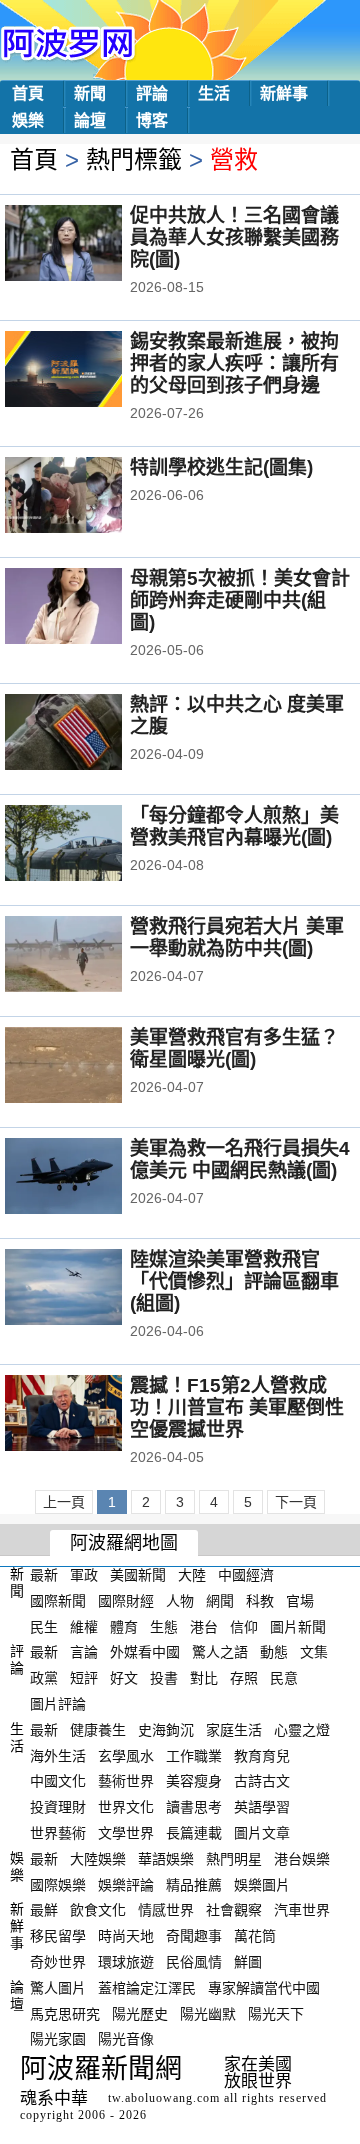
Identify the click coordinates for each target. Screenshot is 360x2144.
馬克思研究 (65, 2013)
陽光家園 (58, 2039)
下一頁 (296, 1502)
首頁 (28, 93)
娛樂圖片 (262, 1884)
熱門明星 (234, 1859)
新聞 (90, 93)
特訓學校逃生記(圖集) (221, 467)
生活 (214, 93)
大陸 (192, 1575)
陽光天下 (276, 2013)
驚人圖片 (58, 1988)
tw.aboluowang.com (164, 2098)
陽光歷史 (140, 2013)
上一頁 (64, 1502)
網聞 (220, 1601)
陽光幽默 (208, 2013)
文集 (314, 1652)
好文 (124, 1678)
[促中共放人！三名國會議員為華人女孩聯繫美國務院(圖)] (90, 245)
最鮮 (44, 1910)
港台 (204, 1626)
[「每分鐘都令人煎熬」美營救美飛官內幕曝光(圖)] (90, 845)
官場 (300, 1601)
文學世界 (126, 1833)
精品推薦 (194, 1884)
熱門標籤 (134, 159)
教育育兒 (262, 1755)
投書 (164, 1678)
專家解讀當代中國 (264, 1988)
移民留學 (58, 1936)
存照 (244, 1678)
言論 (84, 1652)
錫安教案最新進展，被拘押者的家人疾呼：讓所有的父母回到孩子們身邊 (234, 363)
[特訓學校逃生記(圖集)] (90, 497)
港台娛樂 (302, 1859)
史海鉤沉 (166, 1730)
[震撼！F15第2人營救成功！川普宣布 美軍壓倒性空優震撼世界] (90, 1415)
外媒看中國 (145, 1652)
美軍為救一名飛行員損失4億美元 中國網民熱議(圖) (240, 1159)
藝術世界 (126, 1781)
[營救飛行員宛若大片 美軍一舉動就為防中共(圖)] (90, 956)
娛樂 (28, 120)
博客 (152, 120)
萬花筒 (255, 1936)
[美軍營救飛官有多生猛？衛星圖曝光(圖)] (90, 1067)
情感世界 (166, 1910)
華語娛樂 (166, 1859)
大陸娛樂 (98, 1859)
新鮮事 (284, 93)
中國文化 (58, 1781)
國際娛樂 (58, 1884)
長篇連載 (194, 1833)
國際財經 (126, 1601)
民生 (44, 1626)
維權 (84, 1626)
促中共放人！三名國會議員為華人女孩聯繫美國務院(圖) (234, 237)
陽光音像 (126, 2039)
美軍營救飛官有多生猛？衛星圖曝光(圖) (234, 1048)
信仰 (244, 1626)
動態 (274, 1652)
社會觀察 (234, 1910)
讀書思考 (194, 1807)
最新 (44, 1575)
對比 (204, 1678)
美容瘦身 (194, 1781)
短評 (84, 1678)
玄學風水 (126, 1755)
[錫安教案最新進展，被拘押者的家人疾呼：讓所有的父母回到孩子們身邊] (90, 371)
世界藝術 (58, 1833)
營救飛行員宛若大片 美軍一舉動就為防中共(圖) (237, 937)
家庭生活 (234, 1730)
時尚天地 (126, 1936)
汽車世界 (302, 1910)
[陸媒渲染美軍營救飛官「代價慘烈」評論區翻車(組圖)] (90, 1289)
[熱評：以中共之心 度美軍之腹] (90, 734)
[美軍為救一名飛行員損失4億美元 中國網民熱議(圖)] (90, 1178)
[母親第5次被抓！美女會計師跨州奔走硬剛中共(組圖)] (90, 608)
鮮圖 (248, 1962)
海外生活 (58, 1755)
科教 (260, 1601)
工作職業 (194, 1755)
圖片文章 (262, 1833)
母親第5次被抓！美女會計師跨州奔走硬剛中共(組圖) (240, 600)
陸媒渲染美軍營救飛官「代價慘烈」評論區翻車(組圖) (234, 1281)
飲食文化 (98, 1910)
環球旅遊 (126, 1962)
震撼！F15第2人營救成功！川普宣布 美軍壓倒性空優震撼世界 (237, 1407)
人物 (180, 1601)
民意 (284, 1678)
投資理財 (58, 1807)
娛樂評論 (126, 1884)
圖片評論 (58, 1704)
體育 (124, 1626)
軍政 (84, 1575)
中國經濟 (246, 1575)
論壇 (90, 120)
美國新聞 (138, 1575)
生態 (164, 1626)
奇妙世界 (58, 1962)
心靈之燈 (302, 1730)
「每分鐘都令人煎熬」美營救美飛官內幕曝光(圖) (234, 826)
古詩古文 (262, 1781)
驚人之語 (220, 1652)
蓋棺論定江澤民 (147, 1988)
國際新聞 (58, 1601)
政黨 (44, 1678)
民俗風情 (194, 1962)
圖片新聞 (298, 1626)
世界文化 (126, 1807)
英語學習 (262, 1807)
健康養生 (98, 1730)
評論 (152, 93)
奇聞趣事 (194, 1936)
